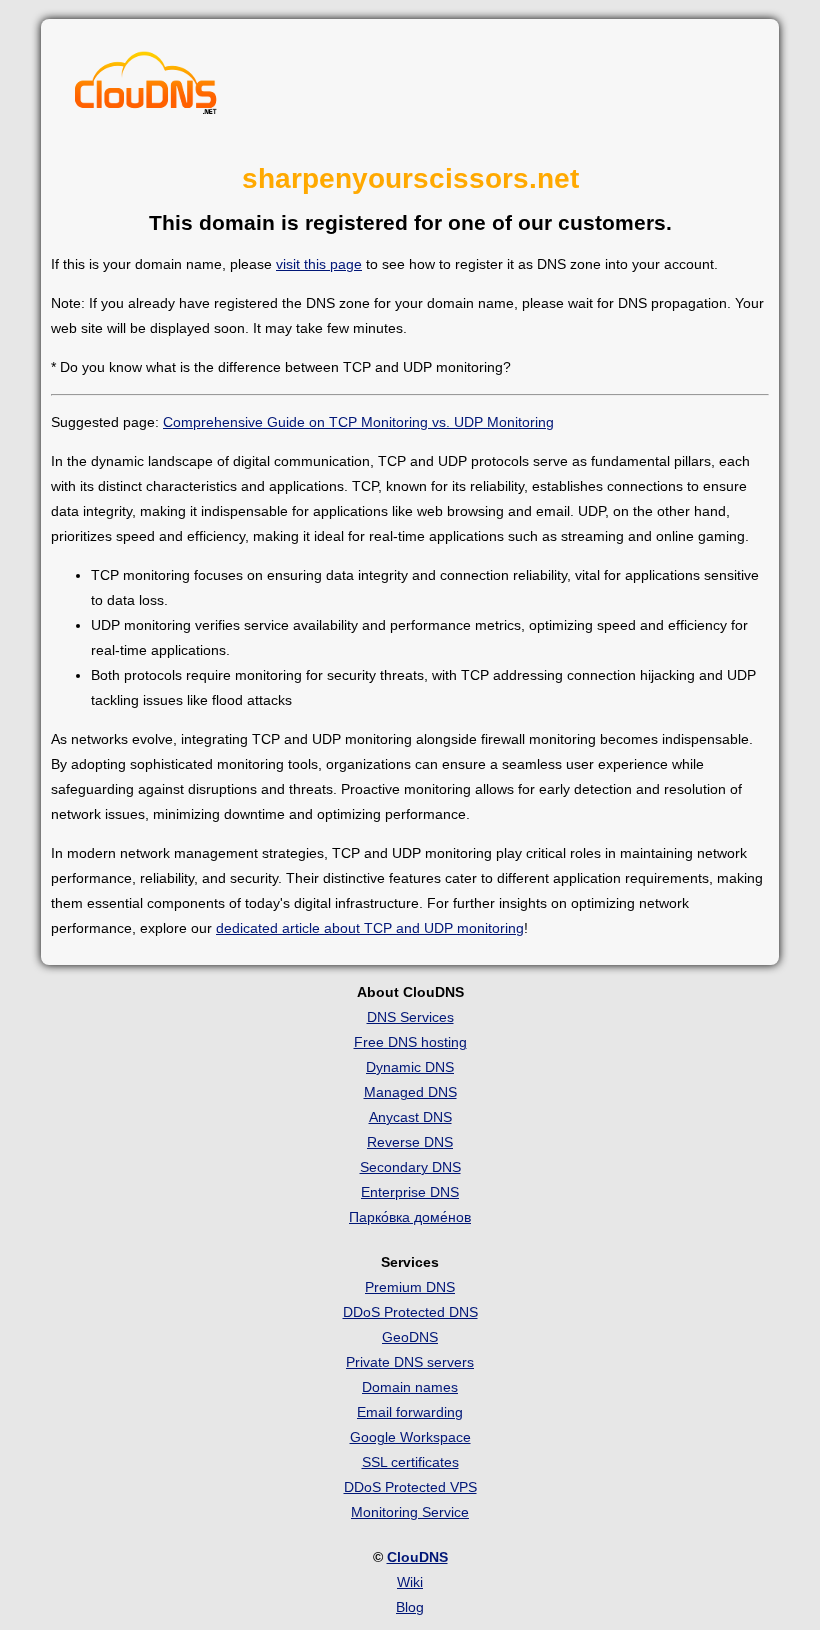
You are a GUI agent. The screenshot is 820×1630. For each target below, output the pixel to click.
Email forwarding (410, 1412)
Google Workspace (410, 1437)
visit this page (319, 264)
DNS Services (410, 1017)
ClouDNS (417, 1557)
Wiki (410, 1582)
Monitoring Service (410, 1512)
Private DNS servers (410, 1362)
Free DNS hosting (410, 1042)
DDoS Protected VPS (410, 1487)
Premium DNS (410, 1287)
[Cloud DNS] (146, 88)
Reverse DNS (410, 1142)
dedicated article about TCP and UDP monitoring (370, 928)
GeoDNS (410, 1337)
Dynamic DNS (410, 1067)
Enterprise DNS (410, 1192)
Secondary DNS (410, 1167)
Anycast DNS (410, 1117)
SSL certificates (410, 1462)
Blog (410, 1607)
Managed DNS (410, 1092)
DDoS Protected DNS (410, 1312)
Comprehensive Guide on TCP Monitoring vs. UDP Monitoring (358, 422)
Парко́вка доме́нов (410, 1217)
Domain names (410, 1387)
